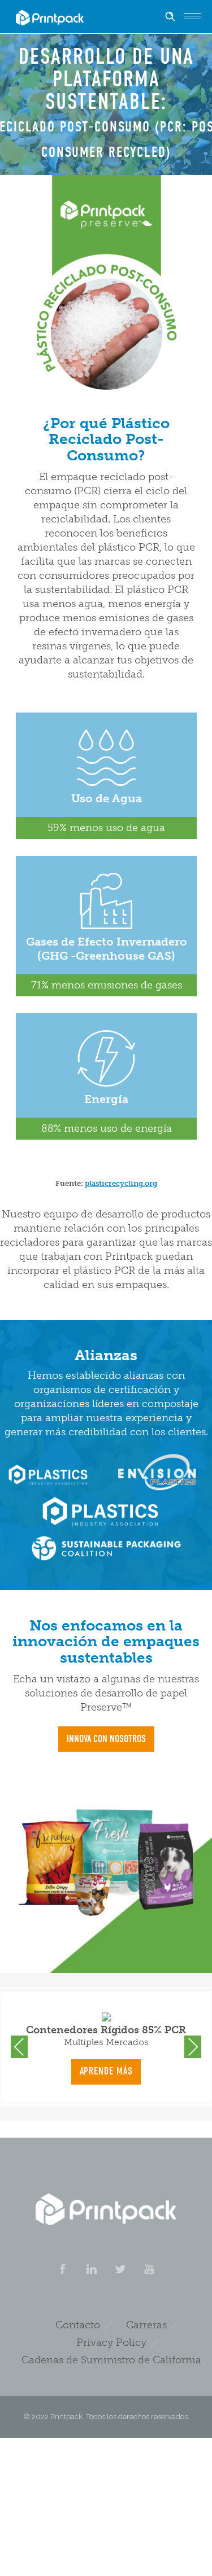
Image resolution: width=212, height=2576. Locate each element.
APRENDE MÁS (106, 2071)
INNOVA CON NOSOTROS (106, 1739)
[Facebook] (63, 2269)
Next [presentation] (193, 2047)
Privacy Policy (111, 2342)
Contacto (78, 2325)
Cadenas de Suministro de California (111, 2360)
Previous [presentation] (19, 2047)
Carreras (146, 2325)
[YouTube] (149, 2269)
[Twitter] (120, 2269)
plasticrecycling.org (121, 1183)
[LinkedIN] (92, 2269)
